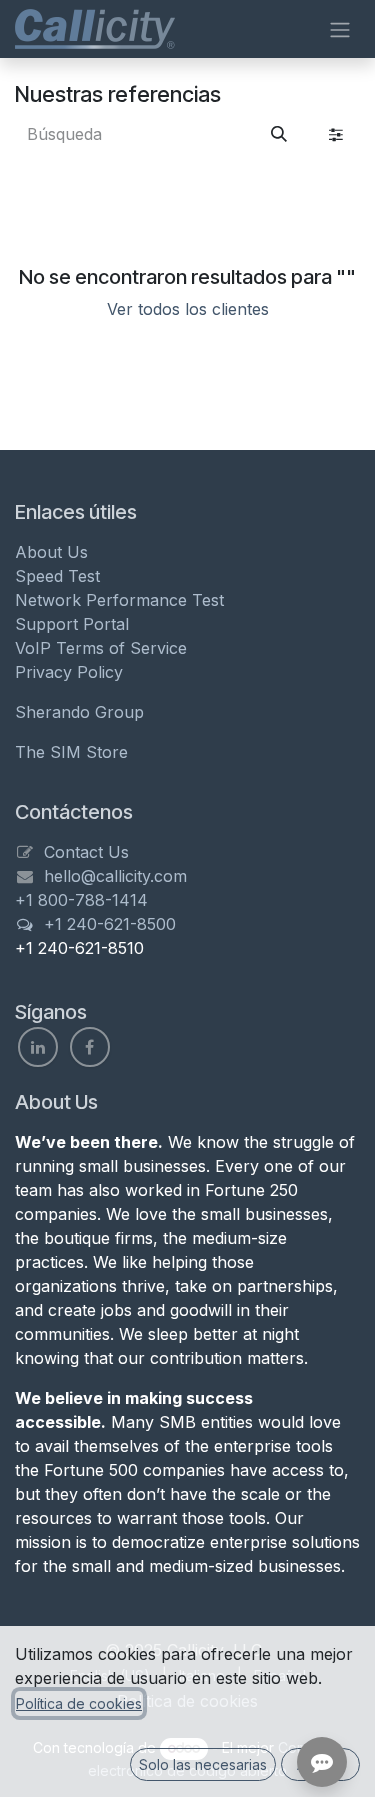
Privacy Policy (69, 672)
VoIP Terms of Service (101, 648)
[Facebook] (90, 1047)
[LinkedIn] (38, 1047)
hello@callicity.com (115, 876)
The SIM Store (71, 752)
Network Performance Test (119, 600)
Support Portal (72, 624)
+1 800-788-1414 (81, 900)
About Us (51, 552)
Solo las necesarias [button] (203, 1764)
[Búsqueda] (279, 134)
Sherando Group (79, 712)
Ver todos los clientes (188, 309)
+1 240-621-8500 (110, 924)
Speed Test (57, 576)
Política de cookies (79, 1703)
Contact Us (86, 852)
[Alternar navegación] (340, 29)
